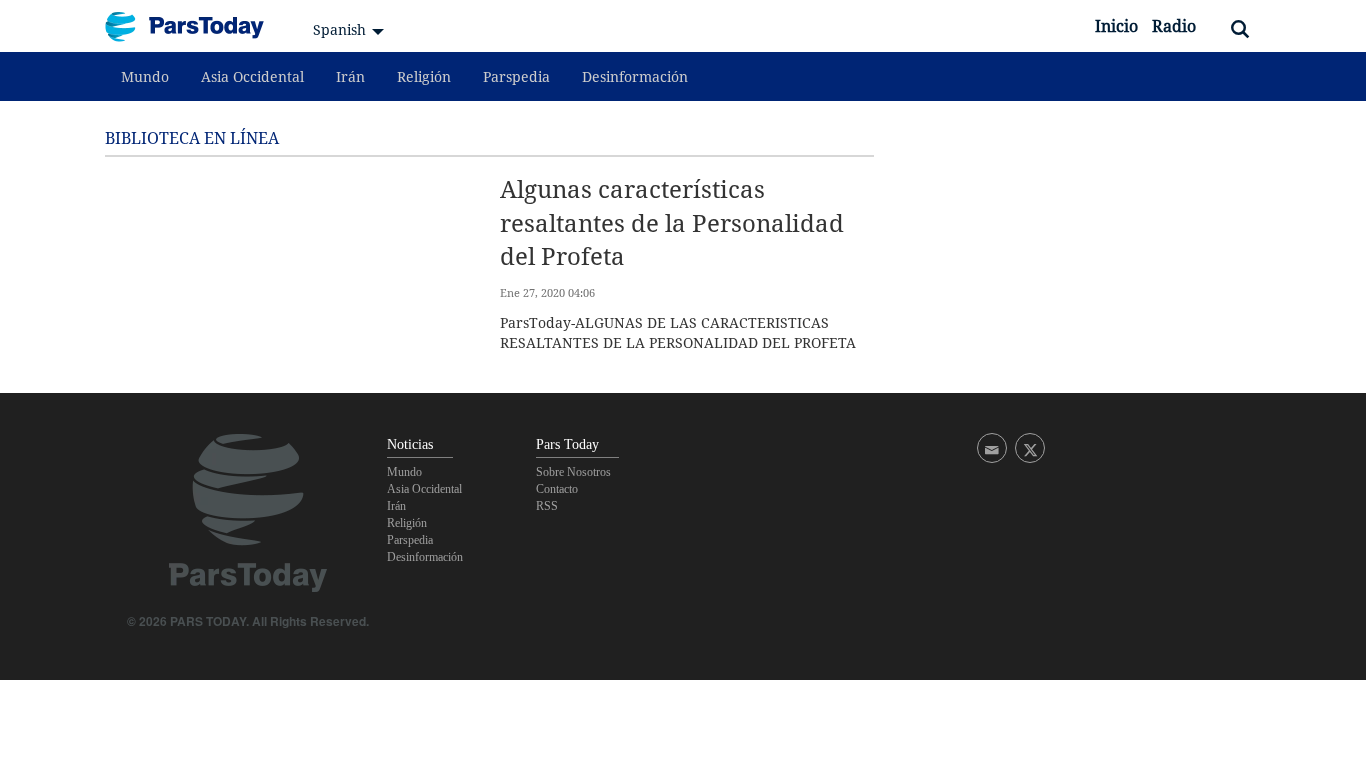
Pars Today (195, 26)
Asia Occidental (252, 76)
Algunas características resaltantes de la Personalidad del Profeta (672, 222)
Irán (350, 76)
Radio (1174, 26)
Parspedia (516, 76)
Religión (424, 76)
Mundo (145, 76)
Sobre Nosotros (573, 472)
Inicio (1116, 26)
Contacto (557, 489)
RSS (547, 506)
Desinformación (635, 76)
